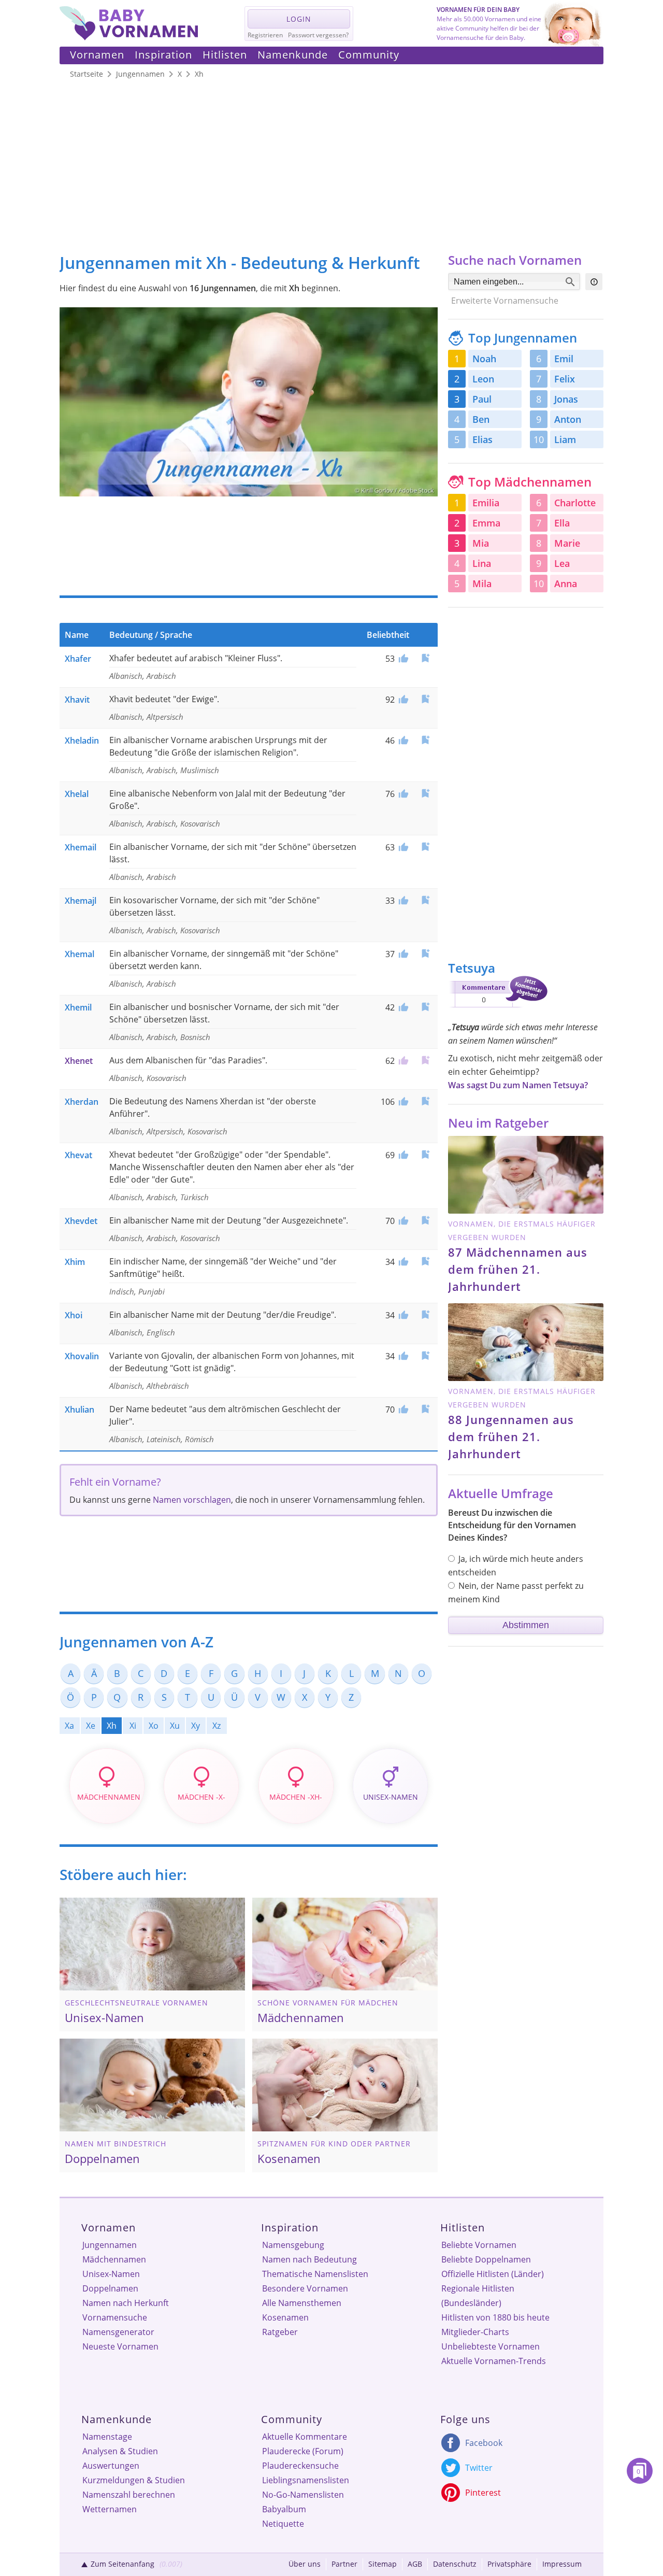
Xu (175, 1726)
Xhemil (78, 1007)
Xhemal (80, 954)
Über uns (305, 2564)
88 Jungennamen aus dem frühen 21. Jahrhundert (511, 1436)
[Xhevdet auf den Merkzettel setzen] (425, 1220)
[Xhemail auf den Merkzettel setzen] (425, 846)
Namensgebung (293, 2245)
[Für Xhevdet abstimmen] (402, 1221)
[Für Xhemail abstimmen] (402, 847)
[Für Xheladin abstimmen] (402, 741)
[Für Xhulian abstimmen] (402, 1410)
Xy (196, 1726)
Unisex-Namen (111, 2274)
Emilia (486, 503)
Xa (69, 1726)
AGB (415, 2564)
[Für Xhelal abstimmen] (402, 794)
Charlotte (575, 503)
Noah (484, 359)
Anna (566, 583)
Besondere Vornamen (305, 2288)
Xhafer (78, 659)
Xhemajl (81, 901)
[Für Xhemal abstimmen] (402, 954)
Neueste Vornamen (120, 2346)
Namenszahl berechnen (129, 2495)
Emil (564, 359)
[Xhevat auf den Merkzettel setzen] (425, 1154)
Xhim (75, 1262)
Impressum (562, 2564)
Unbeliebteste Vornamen (491, 2346)
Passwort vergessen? (318, 35)
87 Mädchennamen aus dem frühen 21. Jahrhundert (518, 1269)
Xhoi (74, 1315)
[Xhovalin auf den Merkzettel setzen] (425, 1355)
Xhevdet (81, 1221)
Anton (568, 419)
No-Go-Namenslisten (303, 2495)
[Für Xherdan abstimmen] (402, 1102)
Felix (565, 379)
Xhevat (78, 1155)
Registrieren (265, 35)
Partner (344, 2564)
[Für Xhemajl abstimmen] (402, 901)
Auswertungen (111, 2466)
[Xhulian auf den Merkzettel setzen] (425, 1409)
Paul (482, 399)
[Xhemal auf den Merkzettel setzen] (425, 953)
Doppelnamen (110, 2288)
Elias (482, 439)
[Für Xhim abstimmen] (402, 1262)
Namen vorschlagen (192, 1500)
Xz (217, 1726)
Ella (562, 523)
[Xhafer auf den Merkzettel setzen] (425, 658)
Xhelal (77, 794)
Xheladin (82, 741)
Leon (483, 379)
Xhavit (77, 700)
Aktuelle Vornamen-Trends (494, 2361)
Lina (482, 563)
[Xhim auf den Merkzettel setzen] (425, 1261)
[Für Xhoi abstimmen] (402, 1315)
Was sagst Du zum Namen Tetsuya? (518, 1085)
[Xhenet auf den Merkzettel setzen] (425, 1060)
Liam (565, 439)
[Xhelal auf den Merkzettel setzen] (425, 793)
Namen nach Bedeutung (309, 2259)
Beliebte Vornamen (479, 2245)
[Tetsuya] (498, 1009)
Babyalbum (284, 2509)
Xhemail (81, 847)
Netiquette (283, 2524)
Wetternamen (110, 2509)
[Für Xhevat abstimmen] (402, 1155)
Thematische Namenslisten (315, 2274)
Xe (91, 1726)
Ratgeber (280, 2332)
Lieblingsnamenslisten (306, 2480)
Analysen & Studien (120, 2451)
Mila (482, 583)
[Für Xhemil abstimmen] (402, 1007)
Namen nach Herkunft (126, 2303)
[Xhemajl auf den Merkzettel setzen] (425, 900)
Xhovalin (82, 1356)
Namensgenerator (118, 2332)
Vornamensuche (115, 2317)
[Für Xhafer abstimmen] (402, 659)
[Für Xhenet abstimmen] (402, 1061)
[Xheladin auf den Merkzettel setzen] (425, 740)
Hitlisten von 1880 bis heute (495, 2317)
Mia (481, 543)
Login (299, 19)
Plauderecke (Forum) (303, 2451)
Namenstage (107, 2437)
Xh (112, 1726)
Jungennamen (110, 2245)
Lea (562, 563)
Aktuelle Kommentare (305, 2437)
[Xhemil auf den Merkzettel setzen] (425, 1007)
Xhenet (79, 1061)
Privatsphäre (509, 2564)
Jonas (566, 399)
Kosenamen (285, 2317)
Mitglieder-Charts (475, 2332)
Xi (133, 1726)
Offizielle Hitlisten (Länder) (493, 2274)
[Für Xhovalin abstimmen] (402, 1356)
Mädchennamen (114, 2259)
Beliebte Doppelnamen (486, 2259)
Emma (486, 523)
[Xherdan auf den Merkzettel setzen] (425, 1101)
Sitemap (383, 2564)
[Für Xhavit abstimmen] (402, 700)
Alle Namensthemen (302, 2303)
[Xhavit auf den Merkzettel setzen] (425, 699)
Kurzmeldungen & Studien (134, 2480)
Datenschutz (455, 2564)
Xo (154, 1726)
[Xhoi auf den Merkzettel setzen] (425, 1314)
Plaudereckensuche (300, 2466)
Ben (481, 419)
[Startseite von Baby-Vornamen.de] (129, 37)
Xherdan (82, 1102)
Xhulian (80, 1410)
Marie (567, 543)
